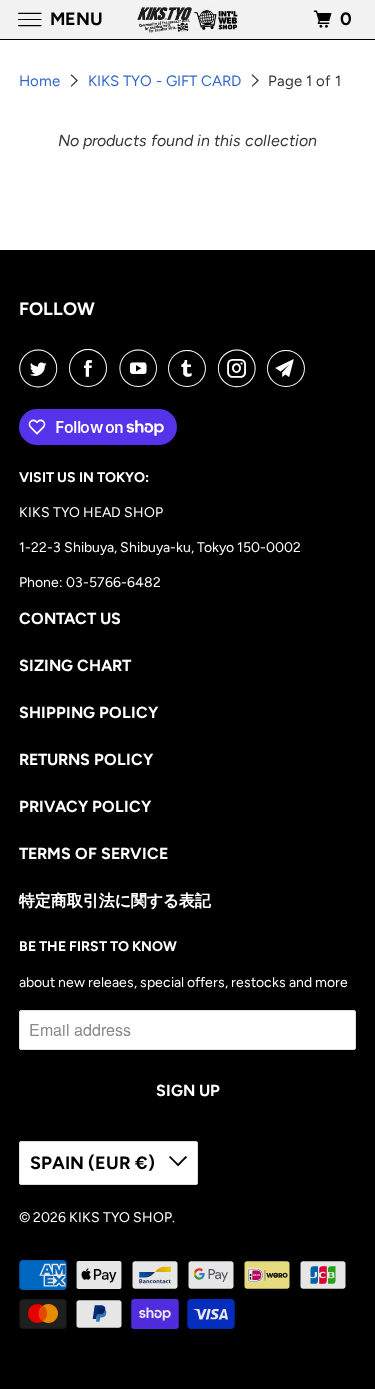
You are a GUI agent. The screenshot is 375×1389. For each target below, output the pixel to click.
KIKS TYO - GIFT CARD (166, 81)
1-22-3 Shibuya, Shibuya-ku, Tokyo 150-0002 (160, 547)
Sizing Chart (75, 665)
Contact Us (70, 618)
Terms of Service (93, 853)
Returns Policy (86, 759)
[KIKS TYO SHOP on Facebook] (92, 368)
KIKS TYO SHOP (120, 1217)
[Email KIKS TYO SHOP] (290, 368)
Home (41, 81)
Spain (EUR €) (94, 1163)
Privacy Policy (85, 806)
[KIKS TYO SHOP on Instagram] (241, 368)
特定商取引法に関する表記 (115, 900)
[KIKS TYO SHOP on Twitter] (42, 368)
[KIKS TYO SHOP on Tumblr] (191, 368)
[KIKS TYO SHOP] (188, 19)
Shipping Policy (88, 712)
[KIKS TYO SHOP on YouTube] (142, 368)
